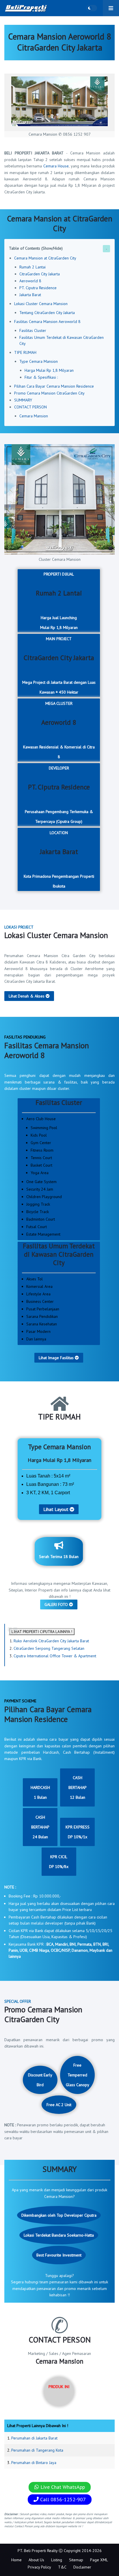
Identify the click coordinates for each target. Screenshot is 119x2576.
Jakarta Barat (30, 295)
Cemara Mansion (34, 416)
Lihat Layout (56, 1509)
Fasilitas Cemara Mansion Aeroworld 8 (47, 322)
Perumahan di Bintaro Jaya (34, 2463)
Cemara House (56, 166)
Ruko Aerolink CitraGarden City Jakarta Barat (51, 1641)
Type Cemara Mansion (39, 361)
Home (16, 2560)
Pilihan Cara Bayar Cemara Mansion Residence (54, 386)
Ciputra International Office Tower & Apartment (55, 1656)
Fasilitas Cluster (33, 330)
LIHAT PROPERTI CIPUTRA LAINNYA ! (42, 1632)
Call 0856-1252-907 (62, 2499)
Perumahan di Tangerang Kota (37, 2450)
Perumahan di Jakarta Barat (34, 2438)
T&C (62, 2567)
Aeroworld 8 (30, 281)
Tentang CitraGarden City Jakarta (47, 313)
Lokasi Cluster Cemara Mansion (41, 304)
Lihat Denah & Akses (27, 996)
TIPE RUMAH (25, 352)
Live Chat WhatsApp (62, 2487)
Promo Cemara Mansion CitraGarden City (49, 393)
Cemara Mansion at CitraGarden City (45, 258)
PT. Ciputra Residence (38, 288)
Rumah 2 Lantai (32, 267)
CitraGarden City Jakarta (40, 274)
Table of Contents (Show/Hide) (36, 248)
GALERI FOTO (57, 1604)
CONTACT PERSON (30, 407)
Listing (57, 2560)
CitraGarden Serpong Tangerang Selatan (49, 1648)
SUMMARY (23, 400)
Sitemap (76, 2560)
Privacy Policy (39, 2567)
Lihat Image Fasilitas (57, 1358)
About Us (36, 2560)
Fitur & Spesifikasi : (41, 377)
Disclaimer (82, 2567)
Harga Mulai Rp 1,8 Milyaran (49, 370)
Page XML (99, 2560)
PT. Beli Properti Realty (38, 2551)
